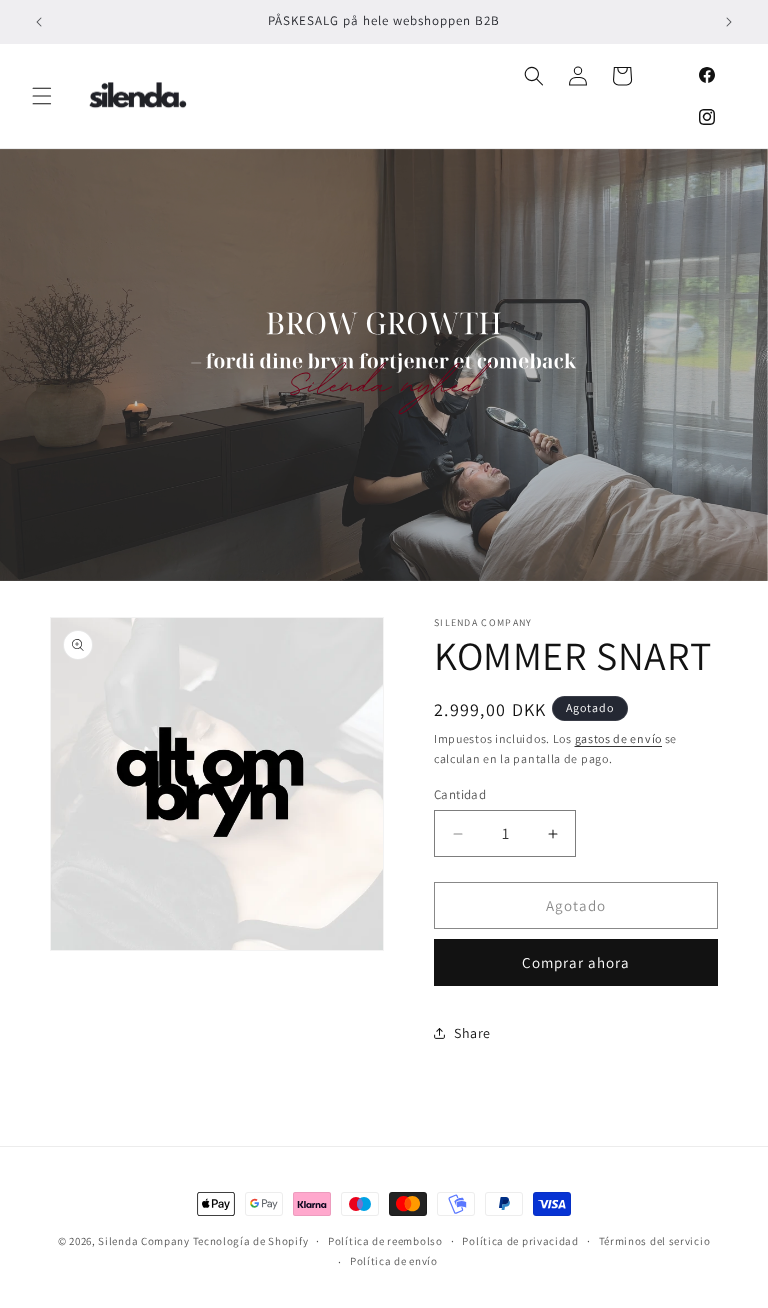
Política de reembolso (385, 1241)
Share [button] (472, 1033)
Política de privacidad (520, 1241)
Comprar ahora (576, 962)
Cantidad (460, 794)
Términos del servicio (655, 1241)
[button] (42, 96)
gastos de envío (619, 738)
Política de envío (394, 1261)
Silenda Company (144, 1241)
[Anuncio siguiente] (729, 22)
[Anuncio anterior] (39, 22)
